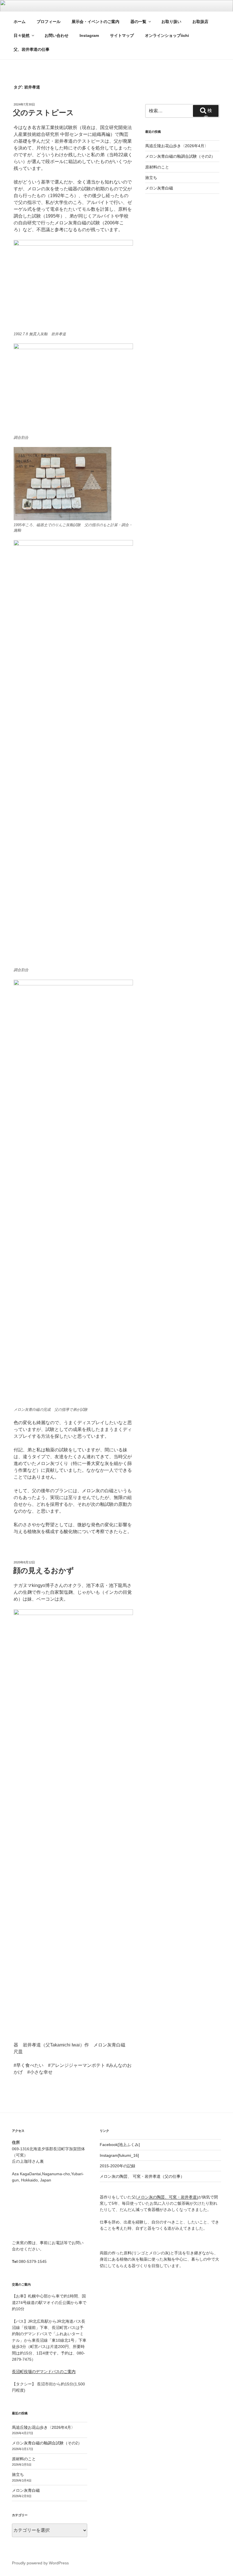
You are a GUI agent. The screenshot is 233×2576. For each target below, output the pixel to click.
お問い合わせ (57, 35)
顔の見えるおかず (43, 1571)
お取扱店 (200, 22)
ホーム (20, 22)
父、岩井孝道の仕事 (32, 49)
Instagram (89, 35)
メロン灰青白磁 (159, 188)
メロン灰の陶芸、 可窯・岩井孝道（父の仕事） (142, 2176)
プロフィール (49, 22)
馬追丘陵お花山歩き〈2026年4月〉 (177, 146)
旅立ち (151, 178)
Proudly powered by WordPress (40, 2563)
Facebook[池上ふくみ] (120, 2145)
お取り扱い (171, 22)
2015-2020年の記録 (117, 2166)
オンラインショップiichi (167, 35)
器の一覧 (138, 22)
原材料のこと (157, 167)
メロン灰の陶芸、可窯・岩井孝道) (168, 2197)
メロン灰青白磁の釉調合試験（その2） (180, 156)
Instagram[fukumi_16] (119, 2155)
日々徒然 (22, 35)
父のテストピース (43, 113)
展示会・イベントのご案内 (95, 22)
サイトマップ (122, 35)
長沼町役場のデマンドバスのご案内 (44, 2371)
